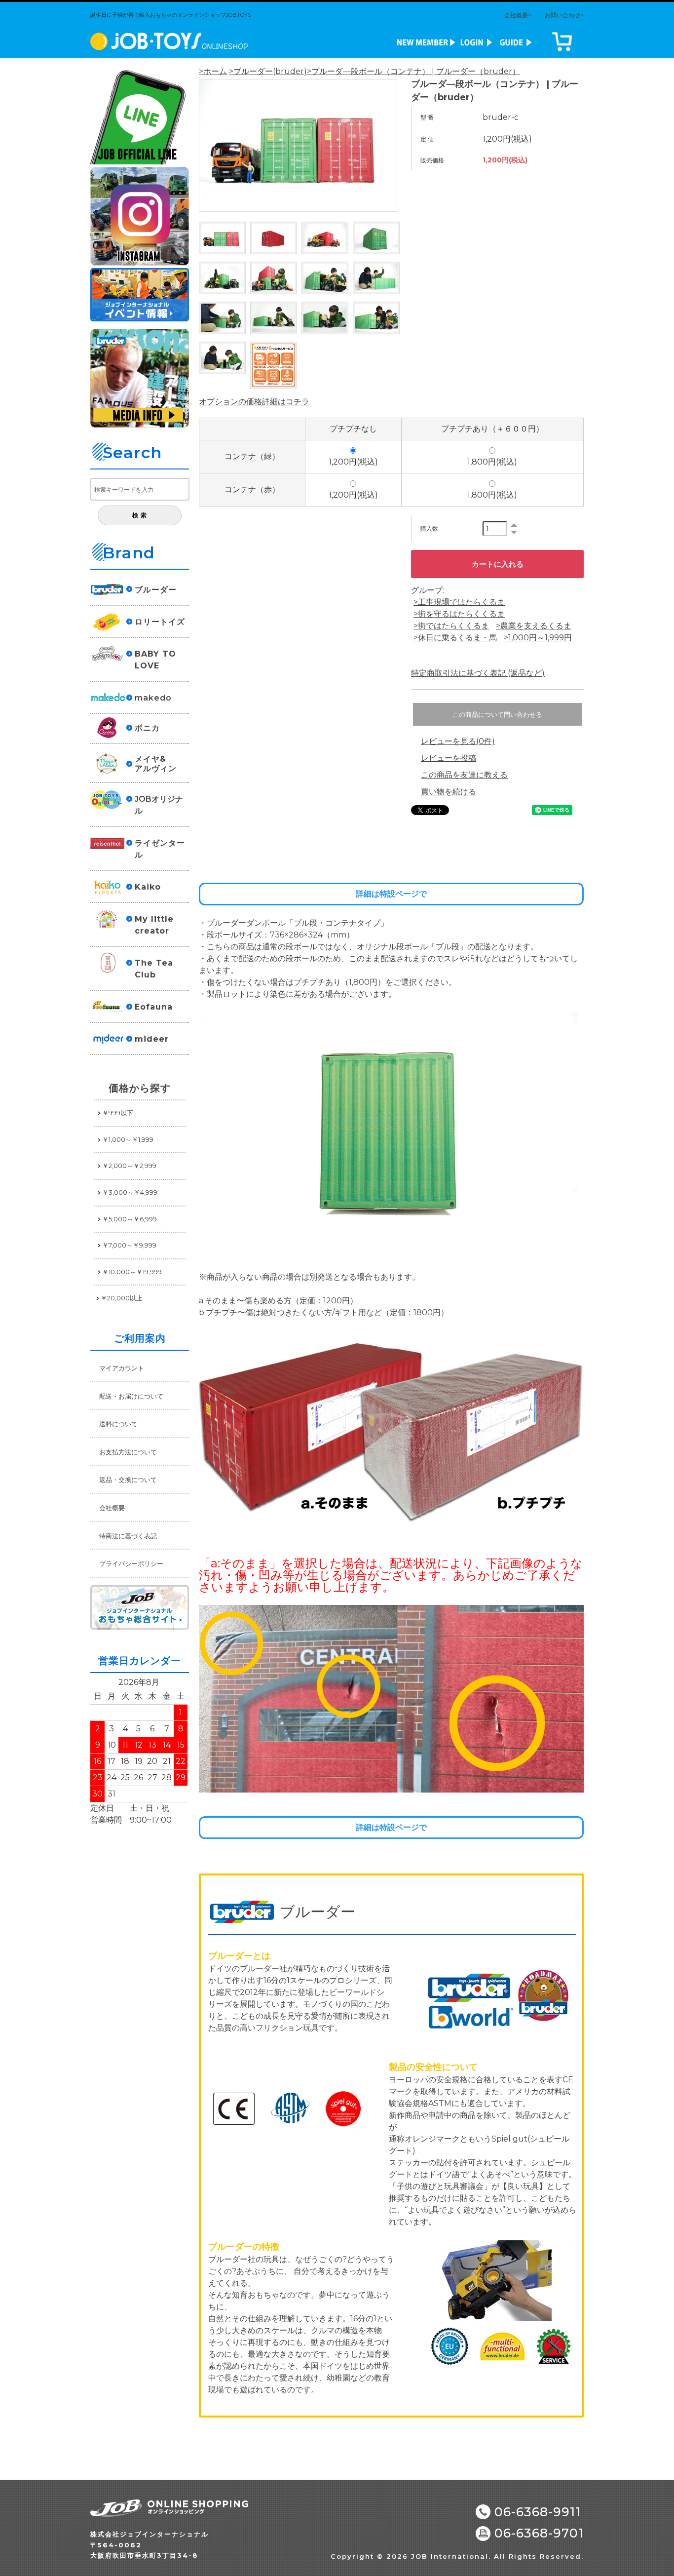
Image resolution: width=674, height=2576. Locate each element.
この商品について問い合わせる (497, 715)
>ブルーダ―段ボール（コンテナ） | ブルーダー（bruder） (413, 71)
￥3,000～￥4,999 (130, 1192)
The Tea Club (154, 969)
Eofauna (154, 1007)
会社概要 (112, 1508)
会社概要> (518, 15)
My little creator (154, 925)
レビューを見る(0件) (458, 741)
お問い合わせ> (564, 15)
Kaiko (148, 887)
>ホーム (213, 71)
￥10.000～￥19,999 (132, 1272)
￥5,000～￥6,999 (130, 1219)
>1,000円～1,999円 (538, 638)
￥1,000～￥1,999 (128, 1139)
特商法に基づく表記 (128, 1536)
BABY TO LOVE (155, 660)
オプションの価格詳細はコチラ (254, 402)
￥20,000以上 (122, 1298)
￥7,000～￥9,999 (129, 1245)
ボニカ (147, 728)
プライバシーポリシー (131, 1563)
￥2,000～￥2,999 (129, 1166)
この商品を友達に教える (464, 775)
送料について (118, 1424)
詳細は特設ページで (391, 894)
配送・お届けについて (131, 1396)
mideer (152, 1039)
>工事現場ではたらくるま (459, 602)
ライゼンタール (160, 849)
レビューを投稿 (449, 758)
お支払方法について (128, 1452)
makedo (153, 698)
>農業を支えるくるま (534, 626)
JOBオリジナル (159, 805)
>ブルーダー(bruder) (268, 71)
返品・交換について (128, 1480)
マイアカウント (122, 1368)
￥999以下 (118, 1113)
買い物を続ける (449, 792)
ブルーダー (156, 590)
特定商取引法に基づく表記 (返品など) (478, 673)
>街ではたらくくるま (451, 626)
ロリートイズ (160, 622)
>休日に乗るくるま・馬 (455, 638)
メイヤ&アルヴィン (156, 764)
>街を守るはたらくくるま (459, 614)
